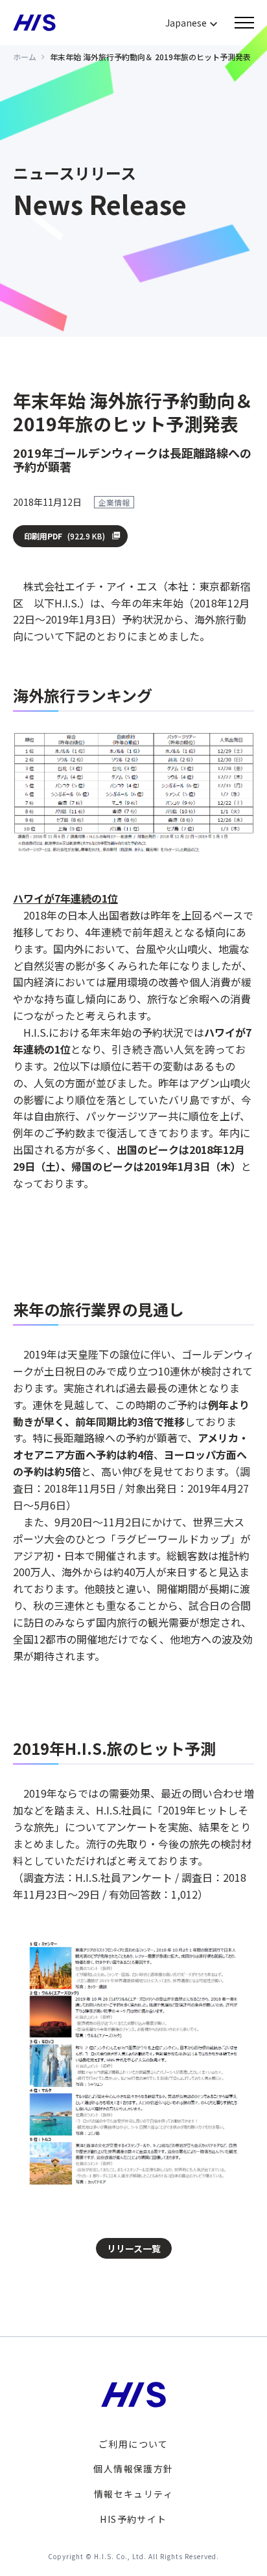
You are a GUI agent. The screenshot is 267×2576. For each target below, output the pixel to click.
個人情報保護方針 (133, 2469)
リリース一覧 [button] (134, 2248)
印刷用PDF (64, 536)
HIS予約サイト (133, 2519)
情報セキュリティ (133, 2494)
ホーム (25, 57)
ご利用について (133, 2444)
